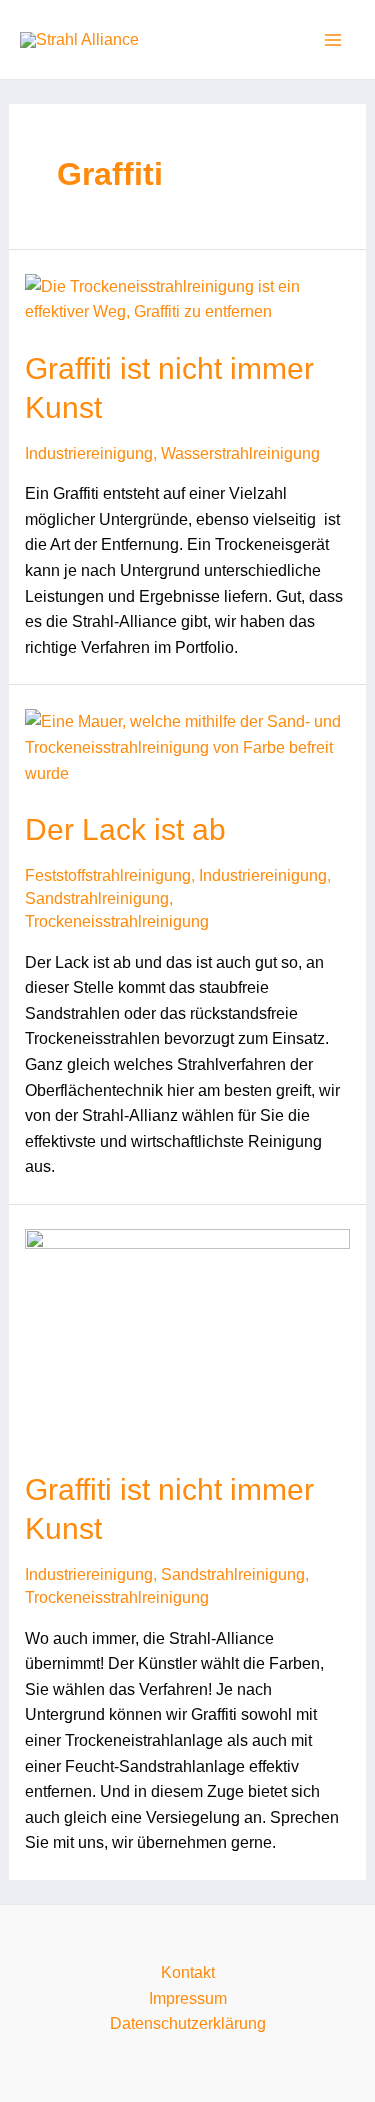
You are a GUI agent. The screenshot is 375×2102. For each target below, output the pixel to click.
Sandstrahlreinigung (97, 898)
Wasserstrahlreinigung (240, 453)
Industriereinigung (89, 453)
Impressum (188, 1998)
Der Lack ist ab (125, 829)
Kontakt (188, 1972)
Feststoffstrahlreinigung (108, 875)
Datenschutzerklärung (188, 2023)
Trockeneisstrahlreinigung (117, 921)
